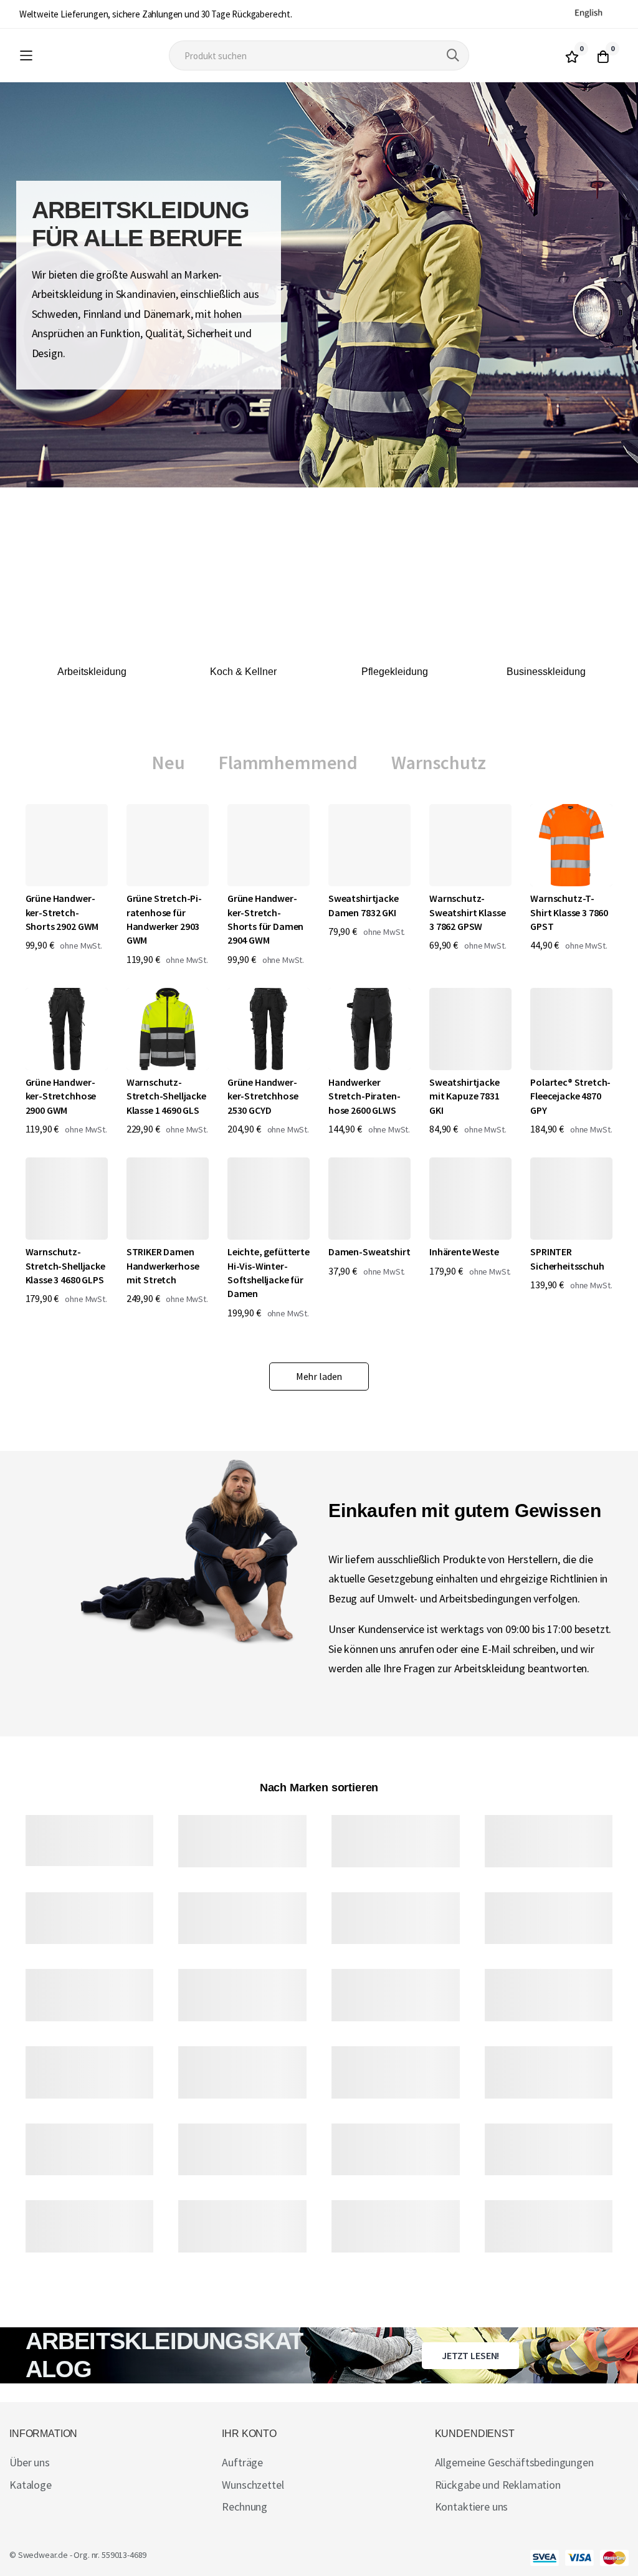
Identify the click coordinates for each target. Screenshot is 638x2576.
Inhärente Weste (464, 1252)
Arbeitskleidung (92, 672)
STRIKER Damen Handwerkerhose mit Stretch (163, 1266)
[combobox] (319, 55)
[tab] (169, 763)
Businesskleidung (546, 672)
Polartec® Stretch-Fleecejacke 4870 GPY (570, 1096)
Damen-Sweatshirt (369, 1252)
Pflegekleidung (395, 672)
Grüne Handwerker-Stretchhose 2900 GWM (61, 1096)
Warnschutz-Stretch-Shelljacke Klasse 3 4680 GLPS (65, 1266)
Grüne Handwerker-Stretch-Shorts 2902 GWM (62, 912)
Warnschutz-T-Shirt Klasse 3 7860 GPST (569, 912)
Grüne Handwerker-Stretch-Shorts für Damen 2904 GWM (265, 919)
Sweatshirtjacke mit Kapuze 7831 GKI (464, 1096)
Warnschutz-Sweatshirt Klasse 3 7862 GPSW (467, 912)
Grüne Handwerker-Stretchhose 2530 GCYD (263, 1096)
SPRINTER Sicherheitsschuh (567, 1258)
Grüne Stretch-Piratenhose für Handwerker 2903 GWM (164, 919)
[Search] (453, 55)
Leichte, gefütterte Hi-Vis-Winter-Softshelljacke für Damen (269, 1272)
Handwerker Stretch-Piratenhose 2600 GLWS (364, 1096)
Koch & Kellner (243, 672)
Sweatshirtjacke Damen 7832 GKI (364, 905)
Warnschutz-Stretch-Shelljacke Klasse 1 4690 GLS (166, 1096)
